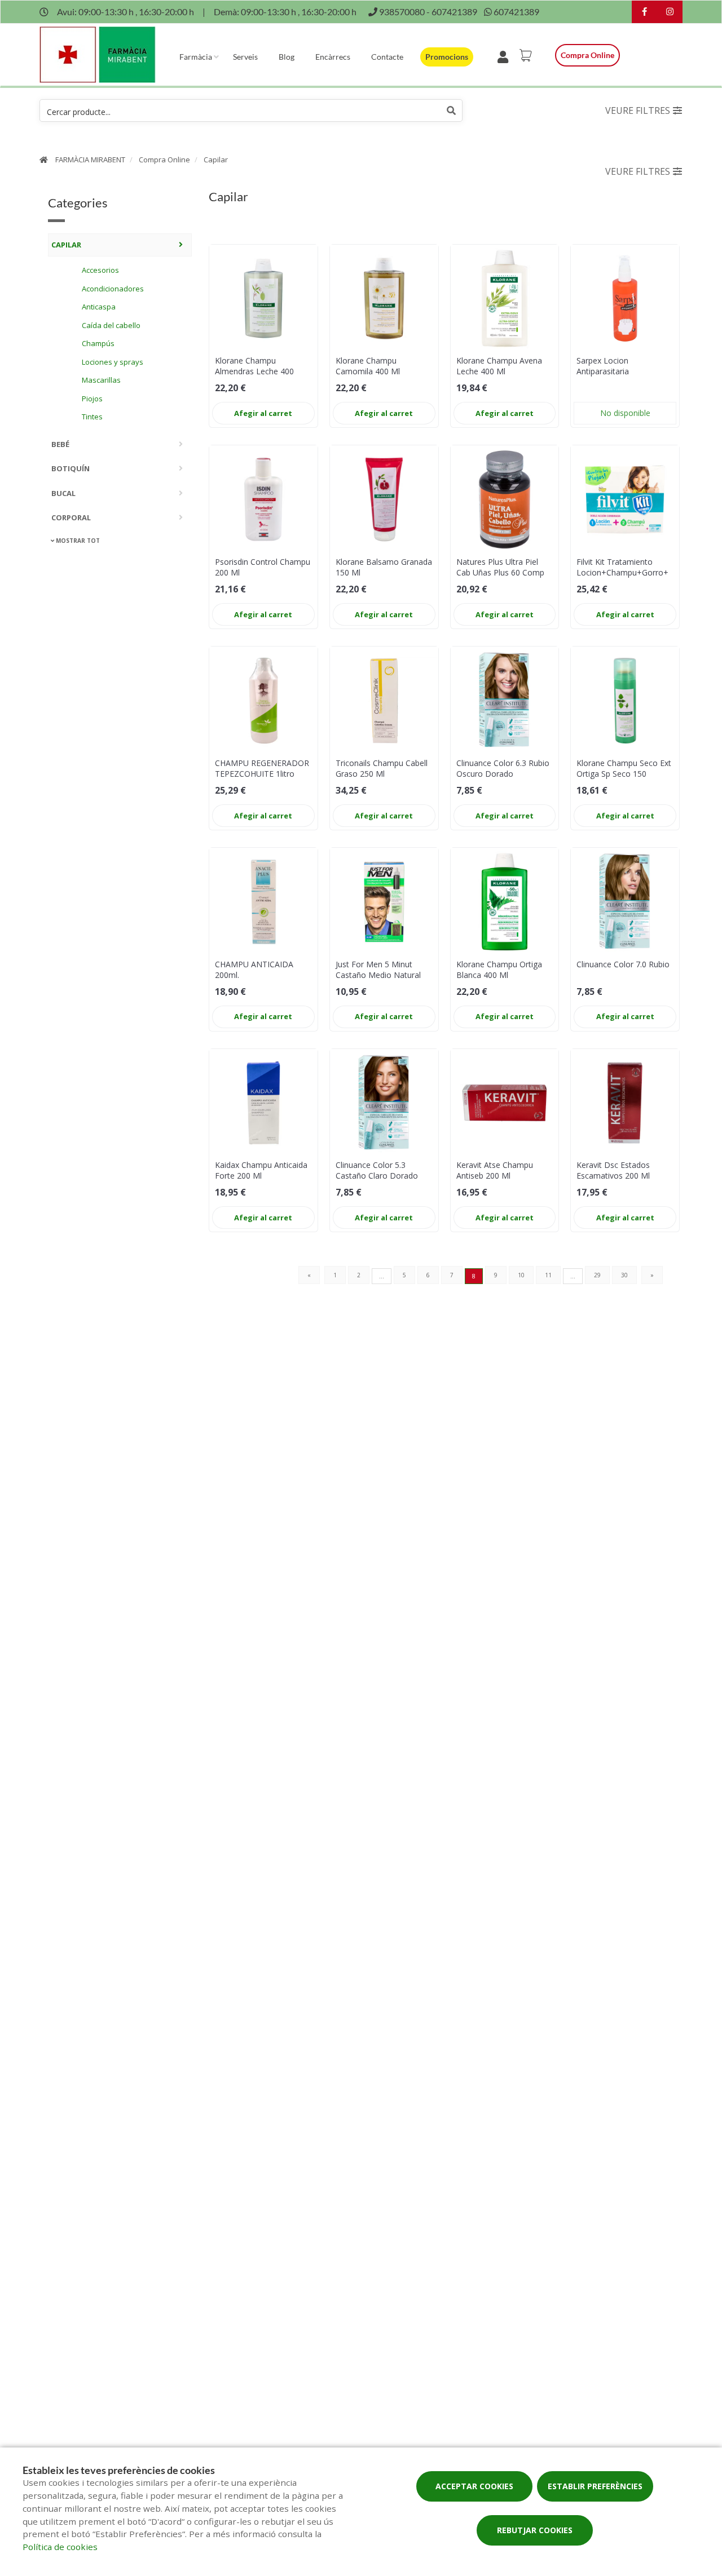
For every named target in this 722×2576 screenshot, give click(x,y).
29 (597, 1275)
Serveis (245, 57)
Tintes (92, 416)
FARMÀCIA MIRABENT (90, 160)
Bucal (63, 493)
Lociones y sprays (113, 361)
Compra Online (164, 160)
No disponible (625, 413)
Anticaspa (99, 306)
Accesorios (100, 269)
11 (548, 1275)
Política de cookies (60, 2547)
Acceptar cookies (474, 2486)
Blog (287, 57)
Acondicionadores (113, 288)
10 (521, 1275)
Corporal (71, 517)
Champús (98, 343)
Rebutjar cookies (535, 2530)
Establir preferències (595, 2486)
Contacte (387, 57)
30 (624, 1275)
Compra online (587, 55)
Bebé (60, 444)
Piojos (92, 398)
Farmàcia (196, 57)
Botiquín (71, 468)
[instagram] (670, 13)
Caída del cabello (111, 325)
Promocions (447, 57)
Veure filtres (638, 110)
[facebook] (644, 13)
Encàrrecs (333, 57)
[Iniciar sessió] (505, 55)
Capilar (216, 160)
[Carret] (527, 55)
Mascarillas (101, 379)
